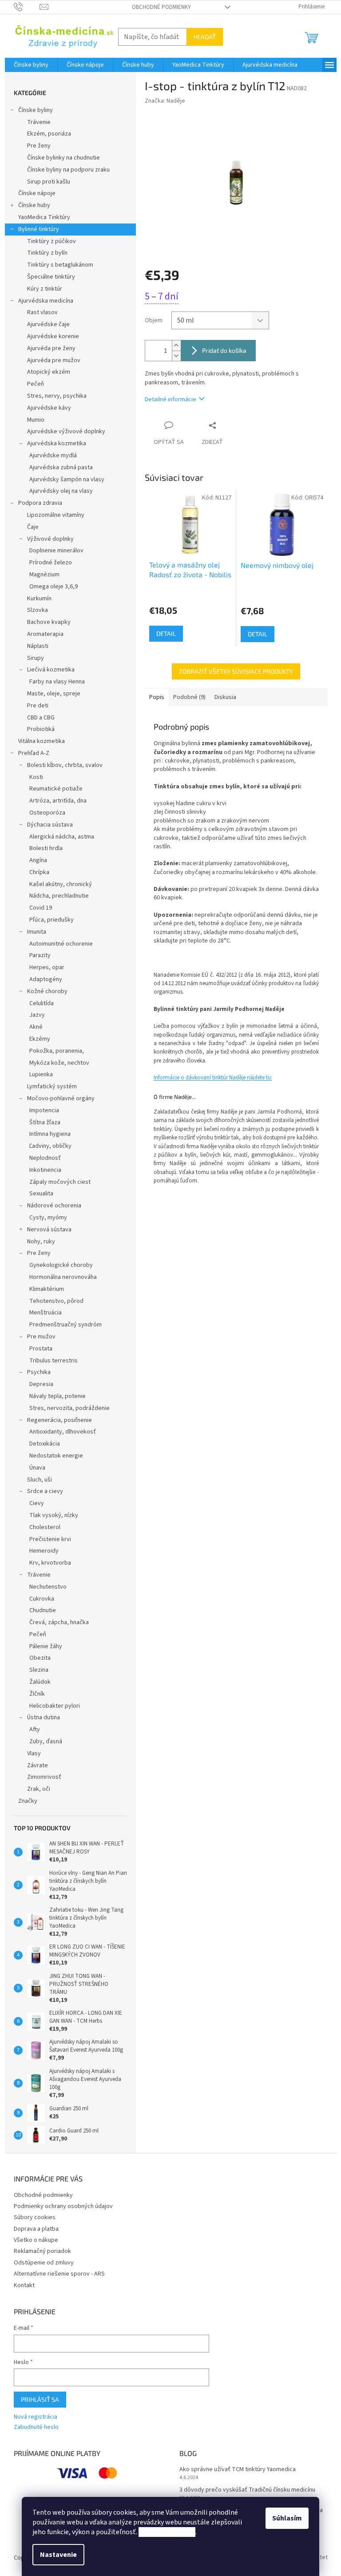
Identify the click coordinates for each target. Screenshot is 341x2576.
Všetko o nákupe (36, 2240)
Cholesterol (45, 1527)
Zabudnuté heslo (36, 2427)
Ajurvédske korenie (53, 336)
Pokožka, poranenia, (57, 1051)
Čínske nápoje (37, 193)
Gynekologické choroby (61, 1265)
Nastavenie (58, 2555)
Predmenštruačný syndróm (65, 1325)
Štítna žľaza (45, 1122)
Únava (37, 1468)
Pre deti (38, 706)
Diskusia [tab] (225, 697)
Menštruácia (46, 1313)
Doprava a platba (36, 2229)
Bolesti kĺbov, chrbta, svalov (65, 765)
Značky (28, 1801)
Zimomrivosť (44, 1777)
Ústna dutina (44, 1717)
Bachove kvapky (49, 622)
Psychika (39, 1372)
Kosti (36, 777)
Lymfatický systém (52, 1086)
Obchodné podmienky (161, 7)
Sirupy (36, 658)
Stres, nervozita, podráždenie (69, 1408)
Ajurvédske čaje (48, 324)
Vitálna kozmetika (42, 741)
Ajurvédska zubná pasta (61, 467)
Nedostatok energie (56, 1456)
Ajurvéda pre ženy (51, 348)
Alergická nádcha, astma (62, 837)
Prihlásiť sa (40, 2399)
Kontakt (24, 2285)
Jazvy (37, 1015)
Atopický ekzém (49, 372)
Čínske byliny (36, 110)
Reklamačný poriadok (42, 2251)
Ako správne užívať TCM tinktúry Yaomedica (238, 2470)
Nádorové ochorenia (54, 1206)
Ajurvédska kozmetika (57, 443)
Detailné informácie (170, 399)
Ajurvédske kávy (49, 408)
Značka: (165, 101)
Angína (38, 860)
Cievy (37, 1503)
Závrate (38, 1765)
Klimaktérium (47, 1289)
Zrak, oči (39, 1789)
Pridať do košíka (224, 350)
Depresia (41, 1384)
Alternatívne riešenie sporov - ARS (59, 2274)
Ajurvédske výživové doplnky (66, 431)
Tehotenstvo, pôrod (56, 1301)
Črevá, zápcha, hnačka (59, 1622)
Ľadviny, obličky (50, 1146)
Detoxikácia (45, 1444)
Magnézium (44, 575)
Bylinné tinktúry (39, 229)
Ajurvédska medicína (46, 301)
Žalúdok (40, 1682)
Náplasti (38, 646)
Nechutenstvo (48, 1587)
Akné (36, 1027)
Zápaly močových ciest (60, 1182)
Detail (166, 633)
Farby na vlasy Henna (57, 682)
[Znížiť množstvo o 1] (176, 356)
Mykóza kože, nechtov (59, 1063)
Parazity (40, 955)
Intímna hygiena (50, 1134)
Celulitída (42, 1003)
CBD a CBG (41, 718)
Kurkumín (39, 599)
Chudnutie (43, 1610)
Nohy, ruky (41, 1242)
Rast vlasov (42, 312)
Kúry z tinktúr (45, 289)
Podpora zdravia (40, 503)
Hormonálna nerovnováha (63, 1277)
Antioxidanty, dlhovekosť (63, 1432)
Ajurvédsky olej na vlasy (61, 491)
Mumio (36, 420)
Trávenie (39, 122)
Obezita (40, 1658)
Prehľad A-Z (34, 753)
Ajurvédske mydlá (53, 455)
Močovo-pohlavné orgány (61, 1098)
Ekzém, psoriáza (49, 134)
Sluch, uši (40, 1480)
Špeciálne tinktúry (51, 277)
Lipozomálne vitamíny (56, 515)
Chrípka (39, 872)
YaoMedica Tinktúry (44, 217)
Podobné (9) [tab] (189, 697)
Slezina (39, 1670)
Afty (35, 1729)
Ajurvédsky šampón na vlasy (67, 479)
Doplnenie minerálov (56, 551)
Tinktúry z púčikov (52, 241)
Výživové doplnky (50, 539)
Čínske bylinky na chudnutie (63, 158)
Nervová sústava (49, 1230)
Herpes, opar (47, 967)
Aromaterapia (45, 634)
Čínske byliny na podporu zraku (68, 170)
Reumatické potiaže (56, 789)
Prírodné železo (51, 563)
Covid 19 (41, 908)
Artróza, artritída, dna (58, 801)
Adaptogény (46, 979)
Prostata (41, 1349)
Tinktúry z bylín (47, 253)
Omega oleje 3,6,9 (54, 587)
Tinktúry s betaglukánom (60, 265)
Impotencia (44, 1110)
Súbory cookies (35, 2217)
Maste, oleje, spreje (54, 694)
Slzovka (38, 610)
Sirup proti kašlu (49, 182)
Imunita (37, 932)
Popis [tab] (157, 697)
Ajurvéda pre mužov (54, 360)
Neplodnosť (45, 1158)
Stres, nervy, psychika (57, 396)
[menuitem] (31, 65)
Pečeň (36, 384)
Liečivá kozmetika (51, 670)
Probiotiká (41, 729)
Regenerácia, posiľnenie (59, 1420)
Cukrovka (42, 1599)
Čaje (33, 527)
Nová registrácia (36, 2417)
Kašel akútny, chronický (61, 884)
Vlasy (34, 1753)
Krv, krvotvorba (50, 1563)
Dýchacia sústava (50, 825)
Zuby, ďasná (46, 1741)
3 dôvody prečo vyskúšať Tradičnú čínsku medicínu (247, 2490)
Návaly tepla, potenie (57, 1396)
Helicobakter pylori (55, 1706)
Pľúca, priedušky (52, 920)
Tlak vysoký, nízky (54, 1515)
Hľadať (205, 37)
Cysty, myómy (48, 1218)
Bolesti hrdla (46, 848)
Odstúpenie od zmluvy (44, 2263)
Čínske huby (34, 205)
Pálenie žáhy (46, 1646)
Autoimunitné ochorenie (61, 944)
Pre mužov (41, 1337)
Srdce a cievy (45, 1491)
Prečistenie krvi (50, 1539)
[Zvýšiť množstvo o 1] (176, 345)
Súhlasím (287, 2518)
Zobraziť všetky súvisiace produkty (236, 671)
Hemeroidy (44, 1551)
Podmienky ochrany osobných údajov (63, 2206)
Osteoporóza (47, 813)
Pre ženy (39, 146)
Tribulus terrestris (54, 1361)
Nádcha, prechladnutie (59, 896)
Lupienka (41, 1074)
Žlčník (37, 1694)
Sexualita (41, 1194)
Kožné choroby (47, 991)
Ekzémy (40, 1039)
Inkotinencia (45, 1170)
